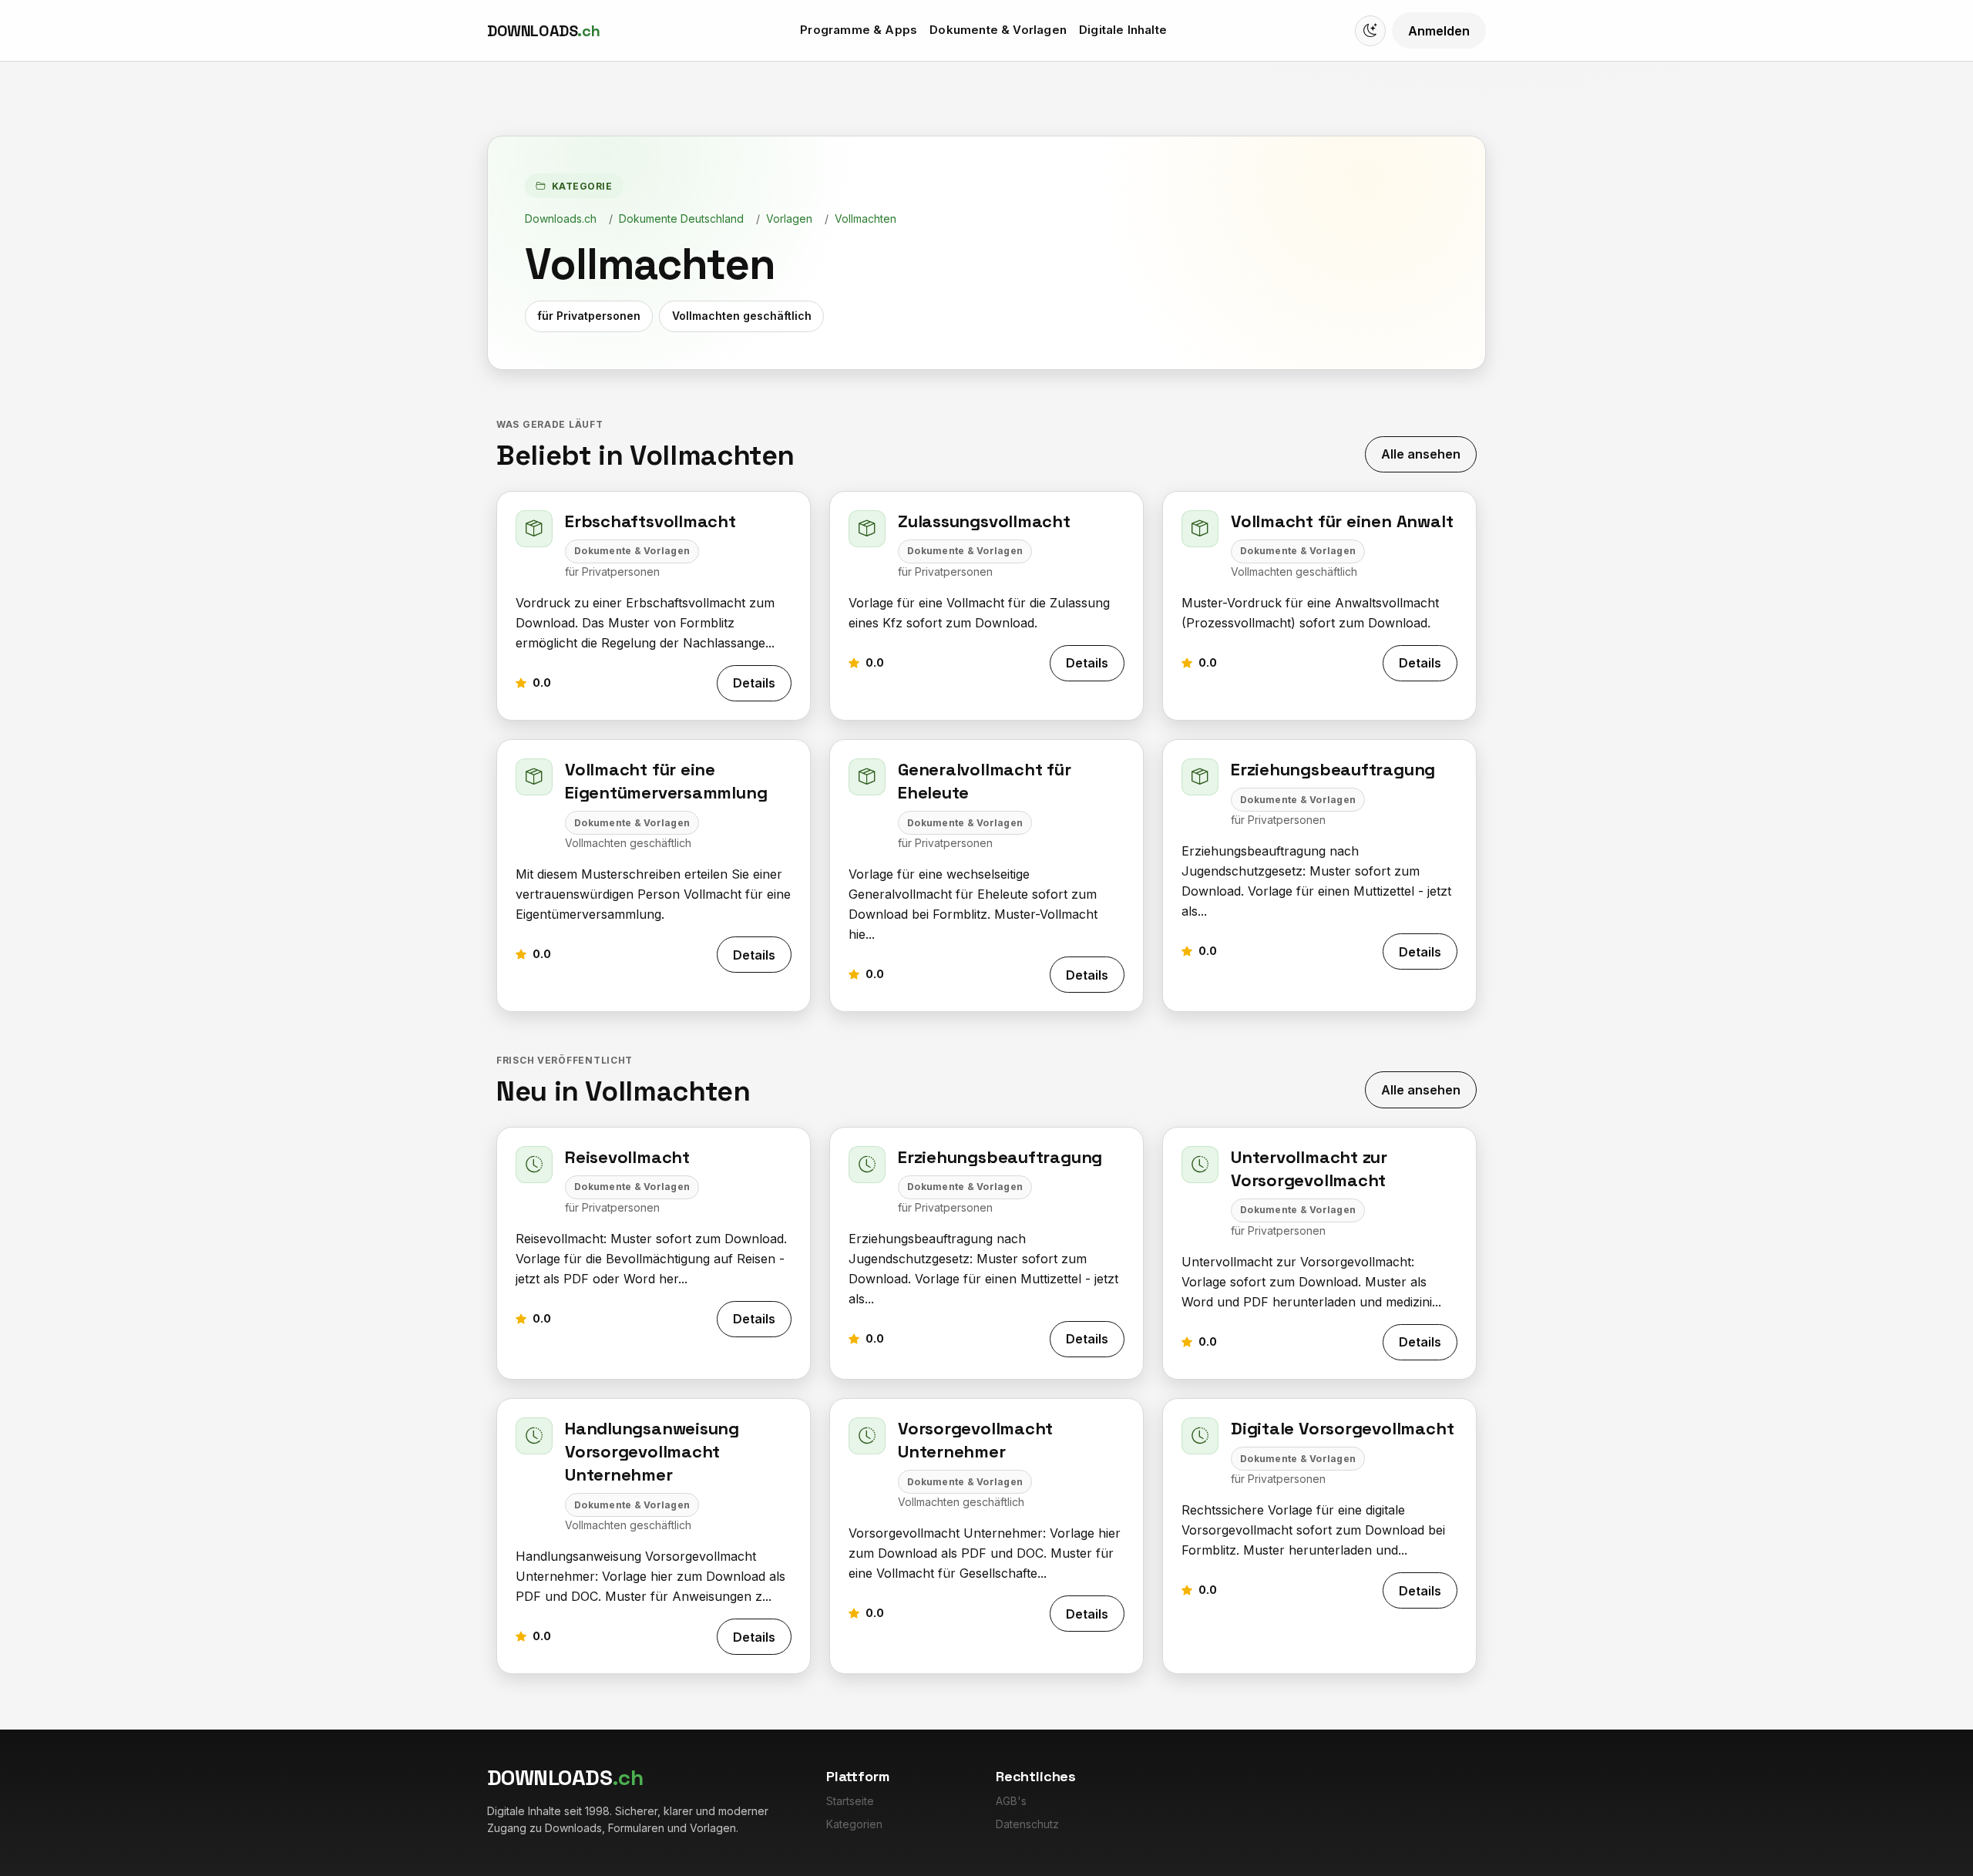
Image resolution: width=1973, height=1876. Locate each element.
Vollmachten (865, 219)
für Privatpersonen (589, 316)
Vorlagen (789, 219)
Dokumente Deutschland (681, 219)
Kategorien (854, 1824)
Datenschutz (1027, 1824)
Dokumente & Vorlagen (998, 30)
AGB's (1011, 1801)
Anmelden (1439, 31)
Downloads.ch (561, 219)
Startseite (850, 1801)
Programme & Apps (859, 30)
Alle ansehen (1421, 454)
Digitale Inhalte (1123, 30)
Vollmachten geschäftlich (742, 316)
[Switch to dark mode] (1370, 31)
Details (754, 683)
